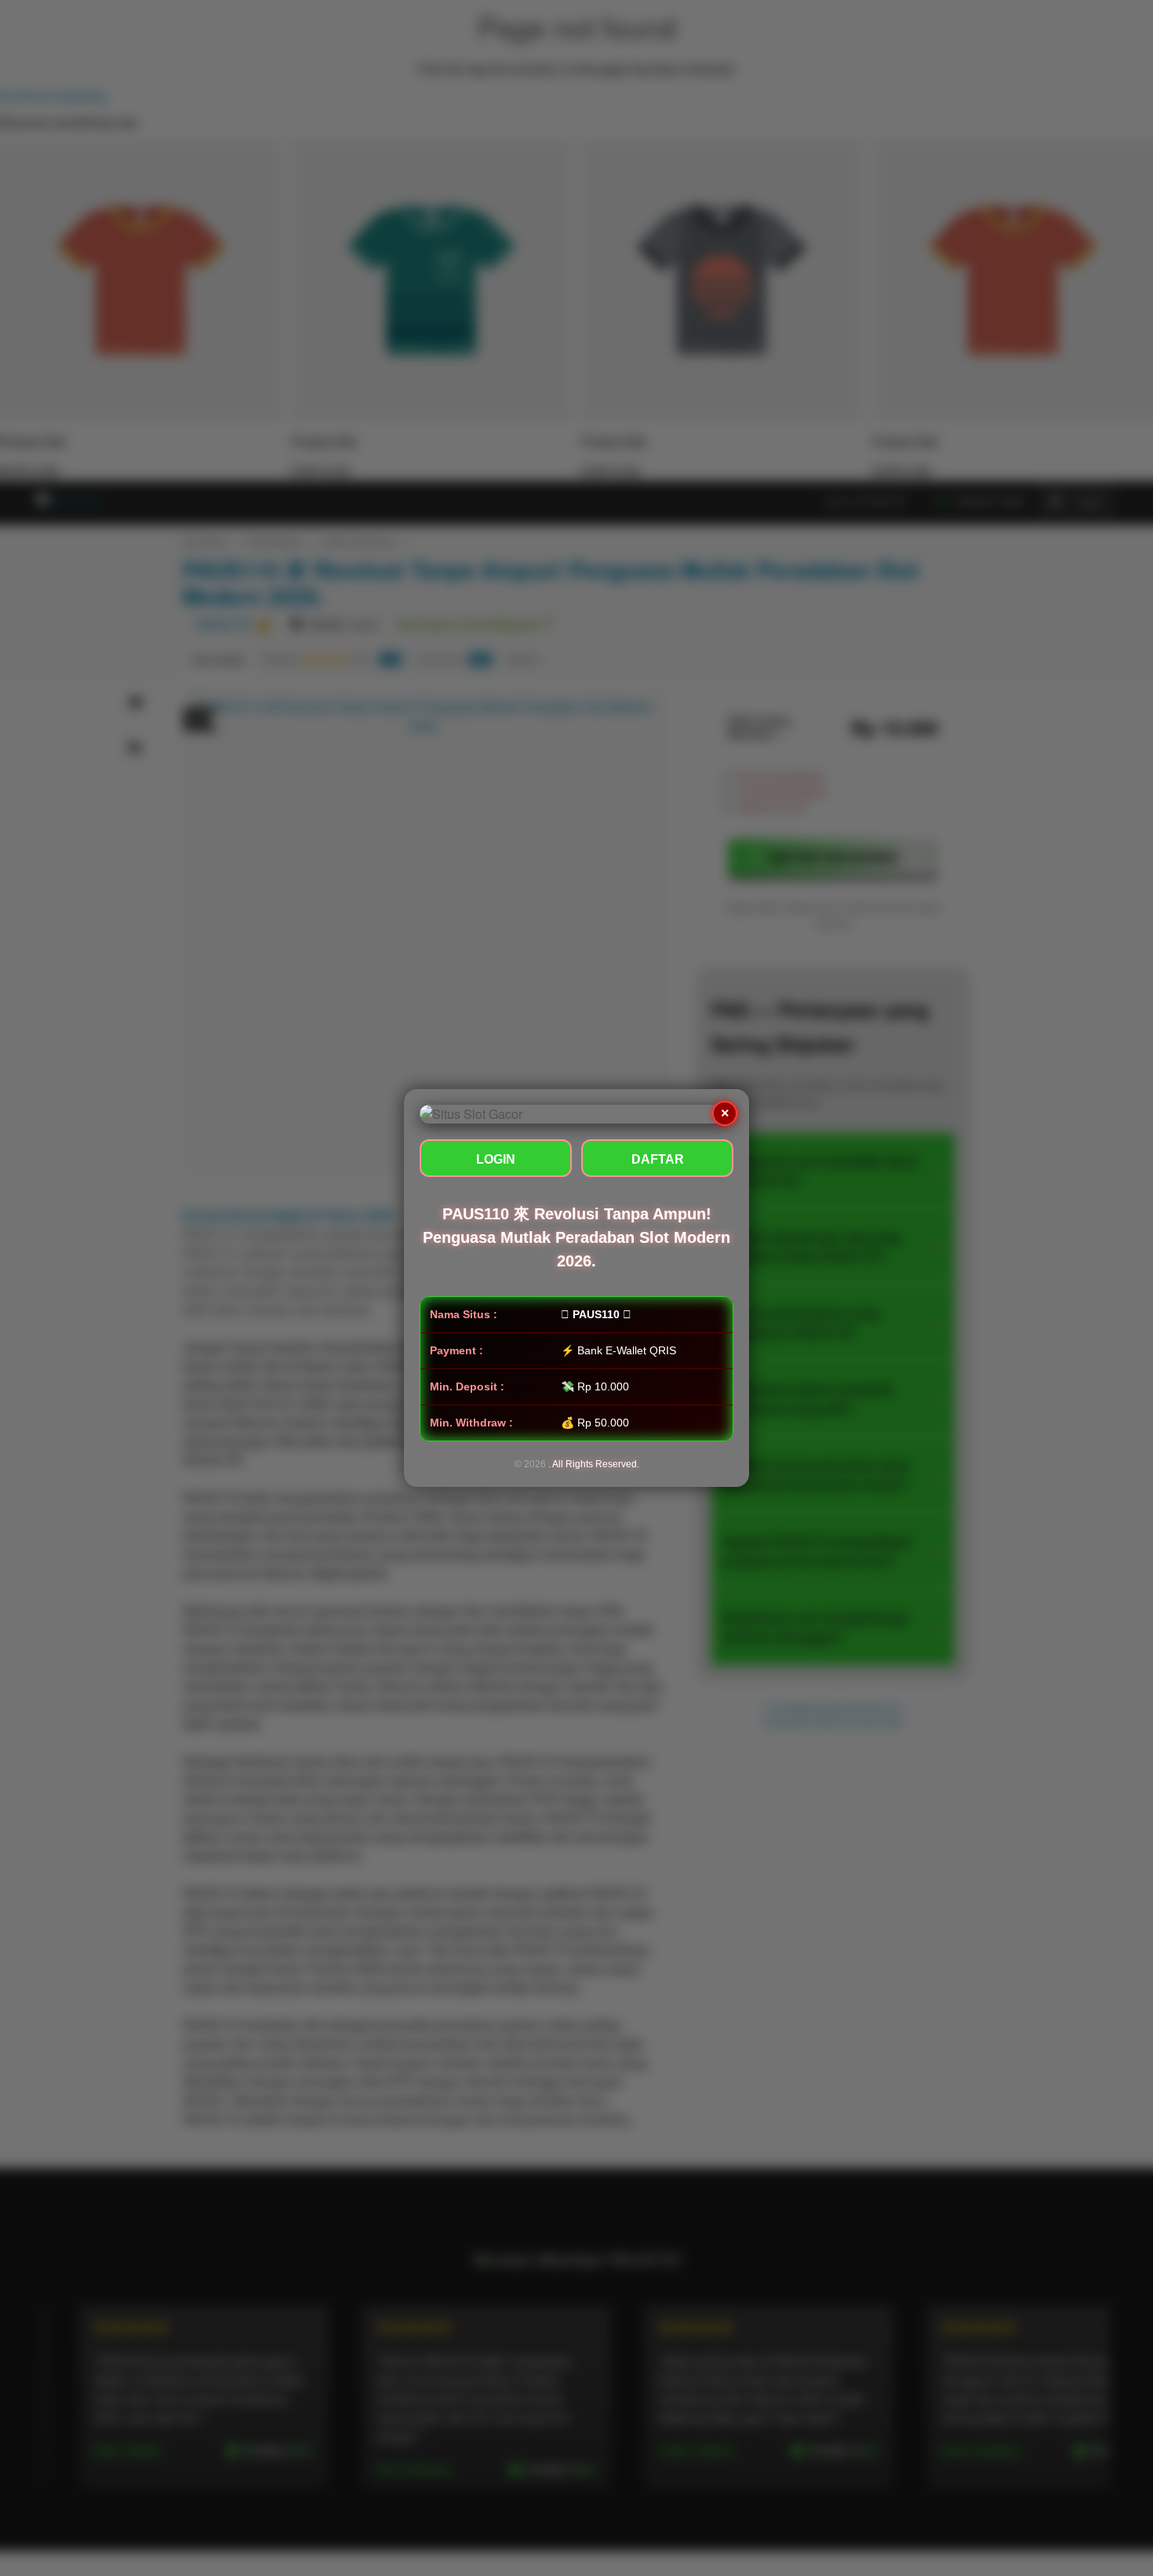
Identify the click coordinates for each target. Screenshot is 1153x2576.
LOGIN (496, 1159)
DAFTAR (658, 1159)
